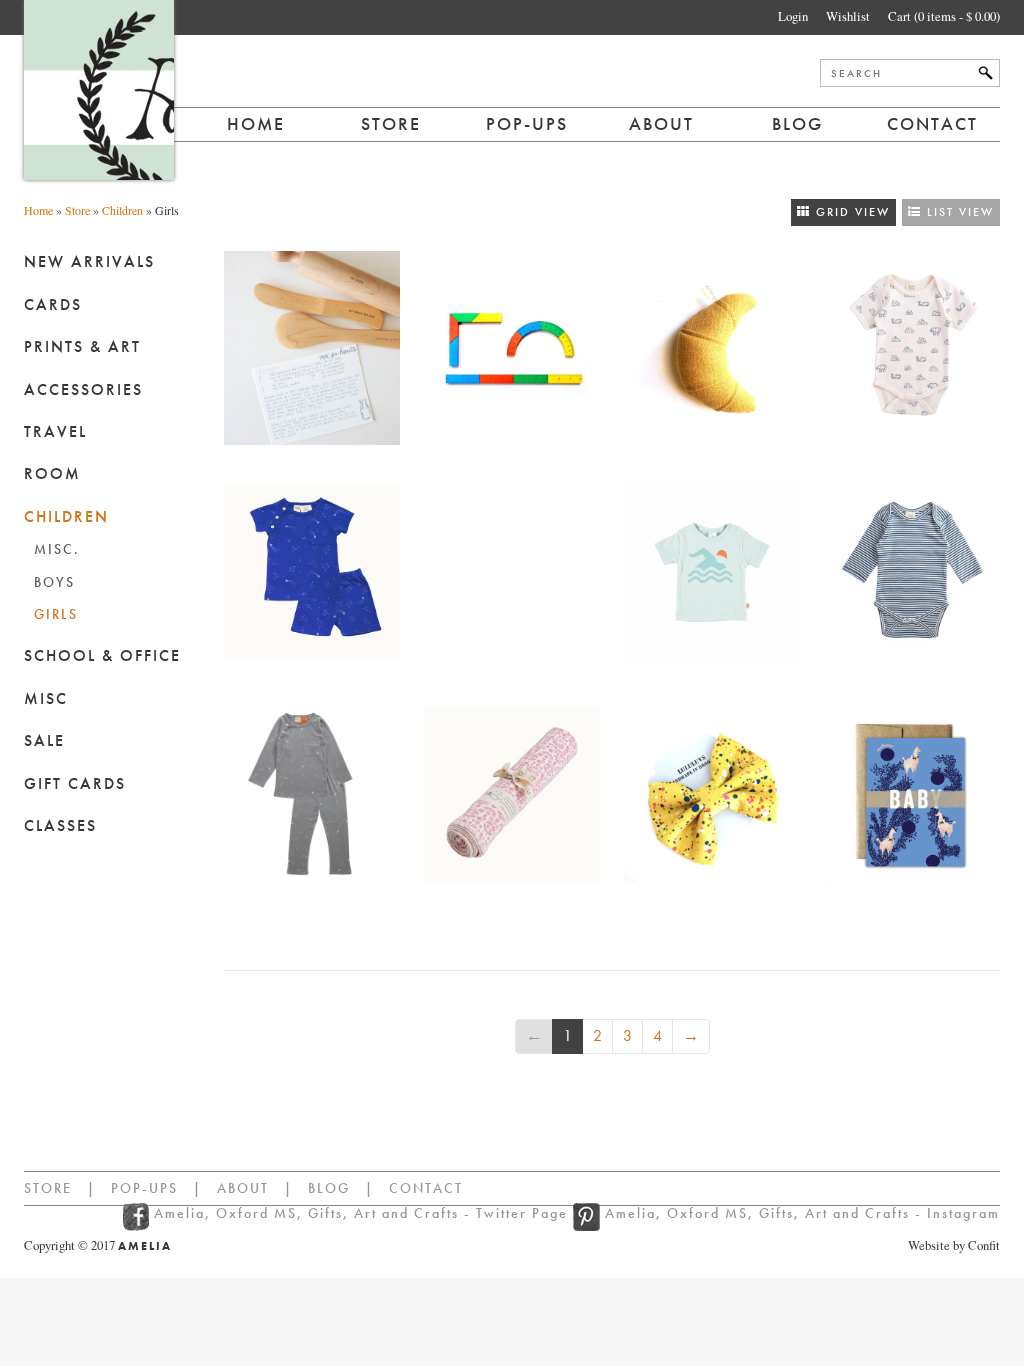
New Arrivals (89, 261)
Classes (60, 825)
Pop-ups (527, 124)
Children (122, 210)
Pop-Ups (144, 1188)
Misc (46, 698)
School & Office (102, 655)
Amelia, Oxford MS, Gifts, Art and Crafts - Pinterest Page (586, 1216)
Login (793, 16)
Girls (56, 614)
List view (958, 212)
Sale (44, 740)
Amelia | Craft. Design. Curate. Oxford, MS (99, 90)
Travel (55, 431)
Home (256, 124)
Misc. (57, 549)
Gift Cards (75, 783)
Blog (797, 124)
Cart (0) (944, 16)
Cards (53, 304)
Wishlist (848, 16)
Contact (932, 124)
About (661, 124)
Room (52, 473)
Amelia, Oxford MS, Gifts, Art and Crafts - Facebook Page (138, 1216)
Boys (54, 582)
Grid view (850, 212)
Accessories (83, 389)
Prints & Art (82, 346)
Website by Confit (954, 1245)
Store (391, 124)
